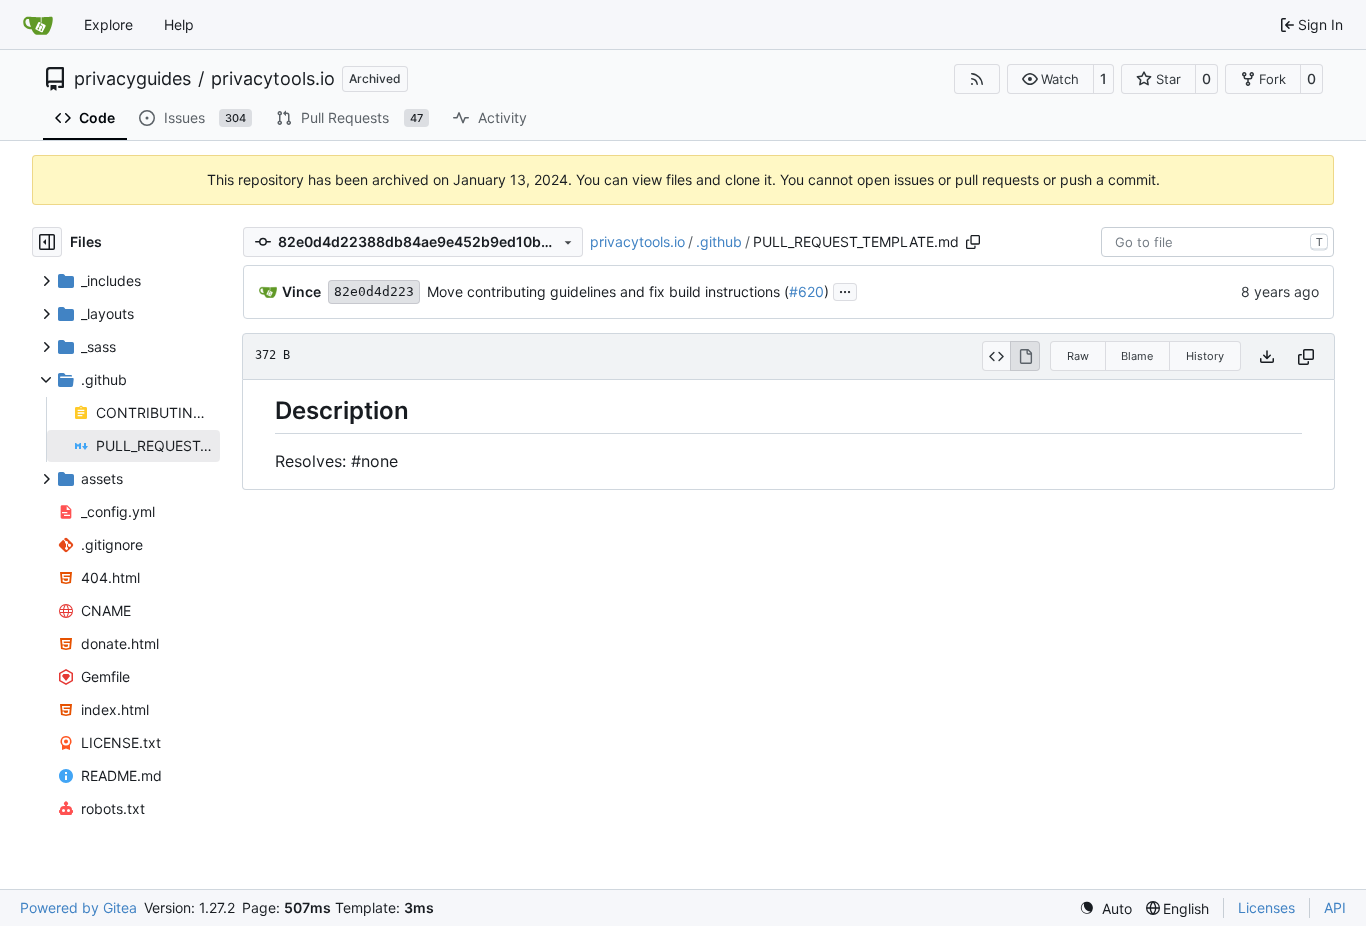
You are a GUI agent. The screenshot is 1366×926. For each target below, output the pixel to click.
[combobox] (1217, 242)
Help (179, 24)
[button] (1050, 79)
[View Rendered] (1025, 356)
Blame (1137, 356)
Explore (108, 24)
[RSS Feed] (977, 79)
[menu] (1105, 908)
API (1335, 907)
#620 (806, 291)
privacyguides (132, 79)
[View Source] (996, 356)
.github (719, 241)
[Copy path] (973, 242)
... (845, 289)
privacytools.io (273, 79)
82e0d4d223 (374, 291)
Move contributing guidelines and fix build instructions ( (608, 291)
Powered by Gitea (78, 907)
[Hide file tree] (47, 242)
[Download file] (1267, 356)
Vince (301, 291)
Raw (1078, 356)
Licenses (1266, 907)
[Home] (38, 25)
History (1205, 356)
